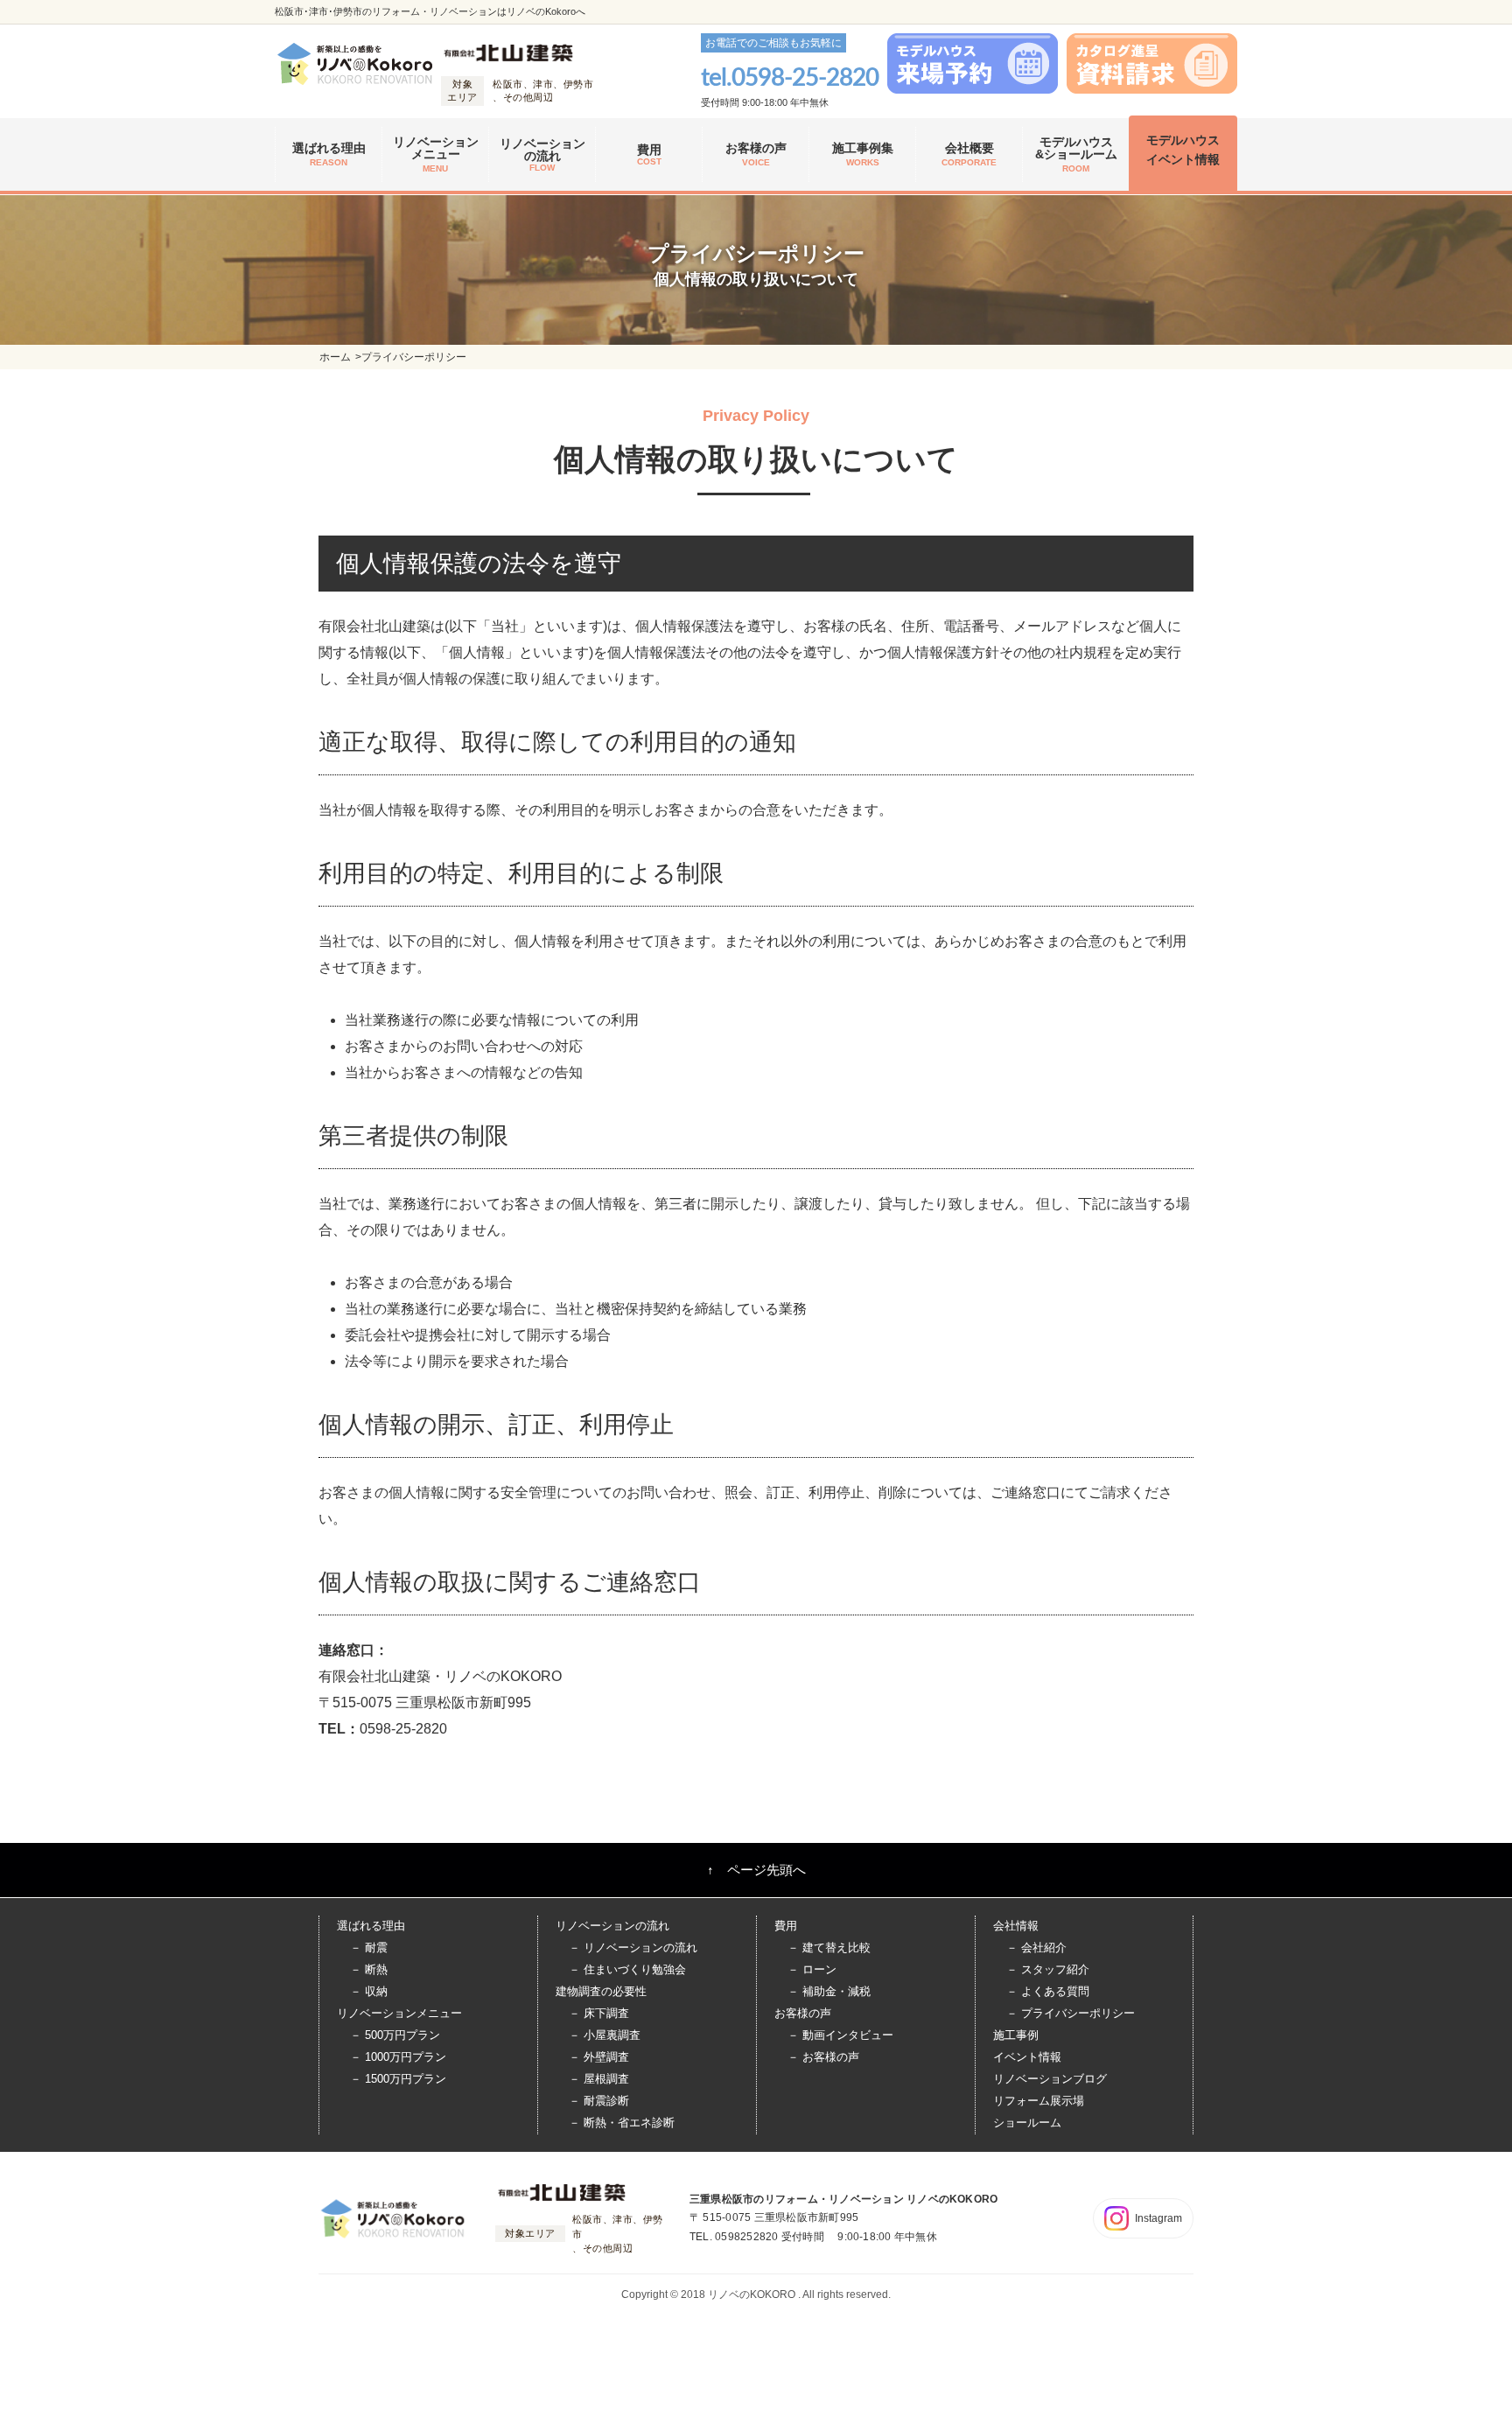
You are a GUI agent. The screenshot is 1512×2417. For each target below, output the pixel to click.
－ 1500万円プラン (398, 2079)
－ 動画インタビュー (840, 2035)
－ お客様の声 (823, 2057)
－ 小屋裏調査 (605, 2035)
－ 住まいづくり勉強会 (627, 1969)
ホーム (335, 357)
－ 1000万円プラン (398, 2057)
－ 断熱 (369, 1969)
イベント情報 (1027, 2057)
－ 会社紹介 (1036, 1948)
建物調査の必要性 (601, 1991)
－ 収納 (369, 1991)
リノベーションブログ (1050, 2079)
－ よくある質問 (1048, 1991)
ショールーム (1027, 2123)
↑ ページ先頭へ (756, 1870)
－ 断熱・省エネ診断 (622, 2123)
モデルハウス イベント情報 (1183, 150)
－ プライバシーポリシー (1071, 2013)
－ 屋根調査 (599, 2079)
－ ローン (812, 1969)
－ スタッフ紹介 (1048, 1969)
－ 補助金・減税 (829, 1991)
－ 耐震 (369, 1948)
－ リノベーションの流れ (633, 1948)
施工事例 (1016, 2035)
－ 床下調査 (599, 2013)
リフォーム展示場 (1039, 2101)
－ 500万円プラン (395, 2035)
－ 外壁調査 (599, 2057)
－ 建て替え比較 (829, 1948)
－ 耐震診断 (599, 2101)
